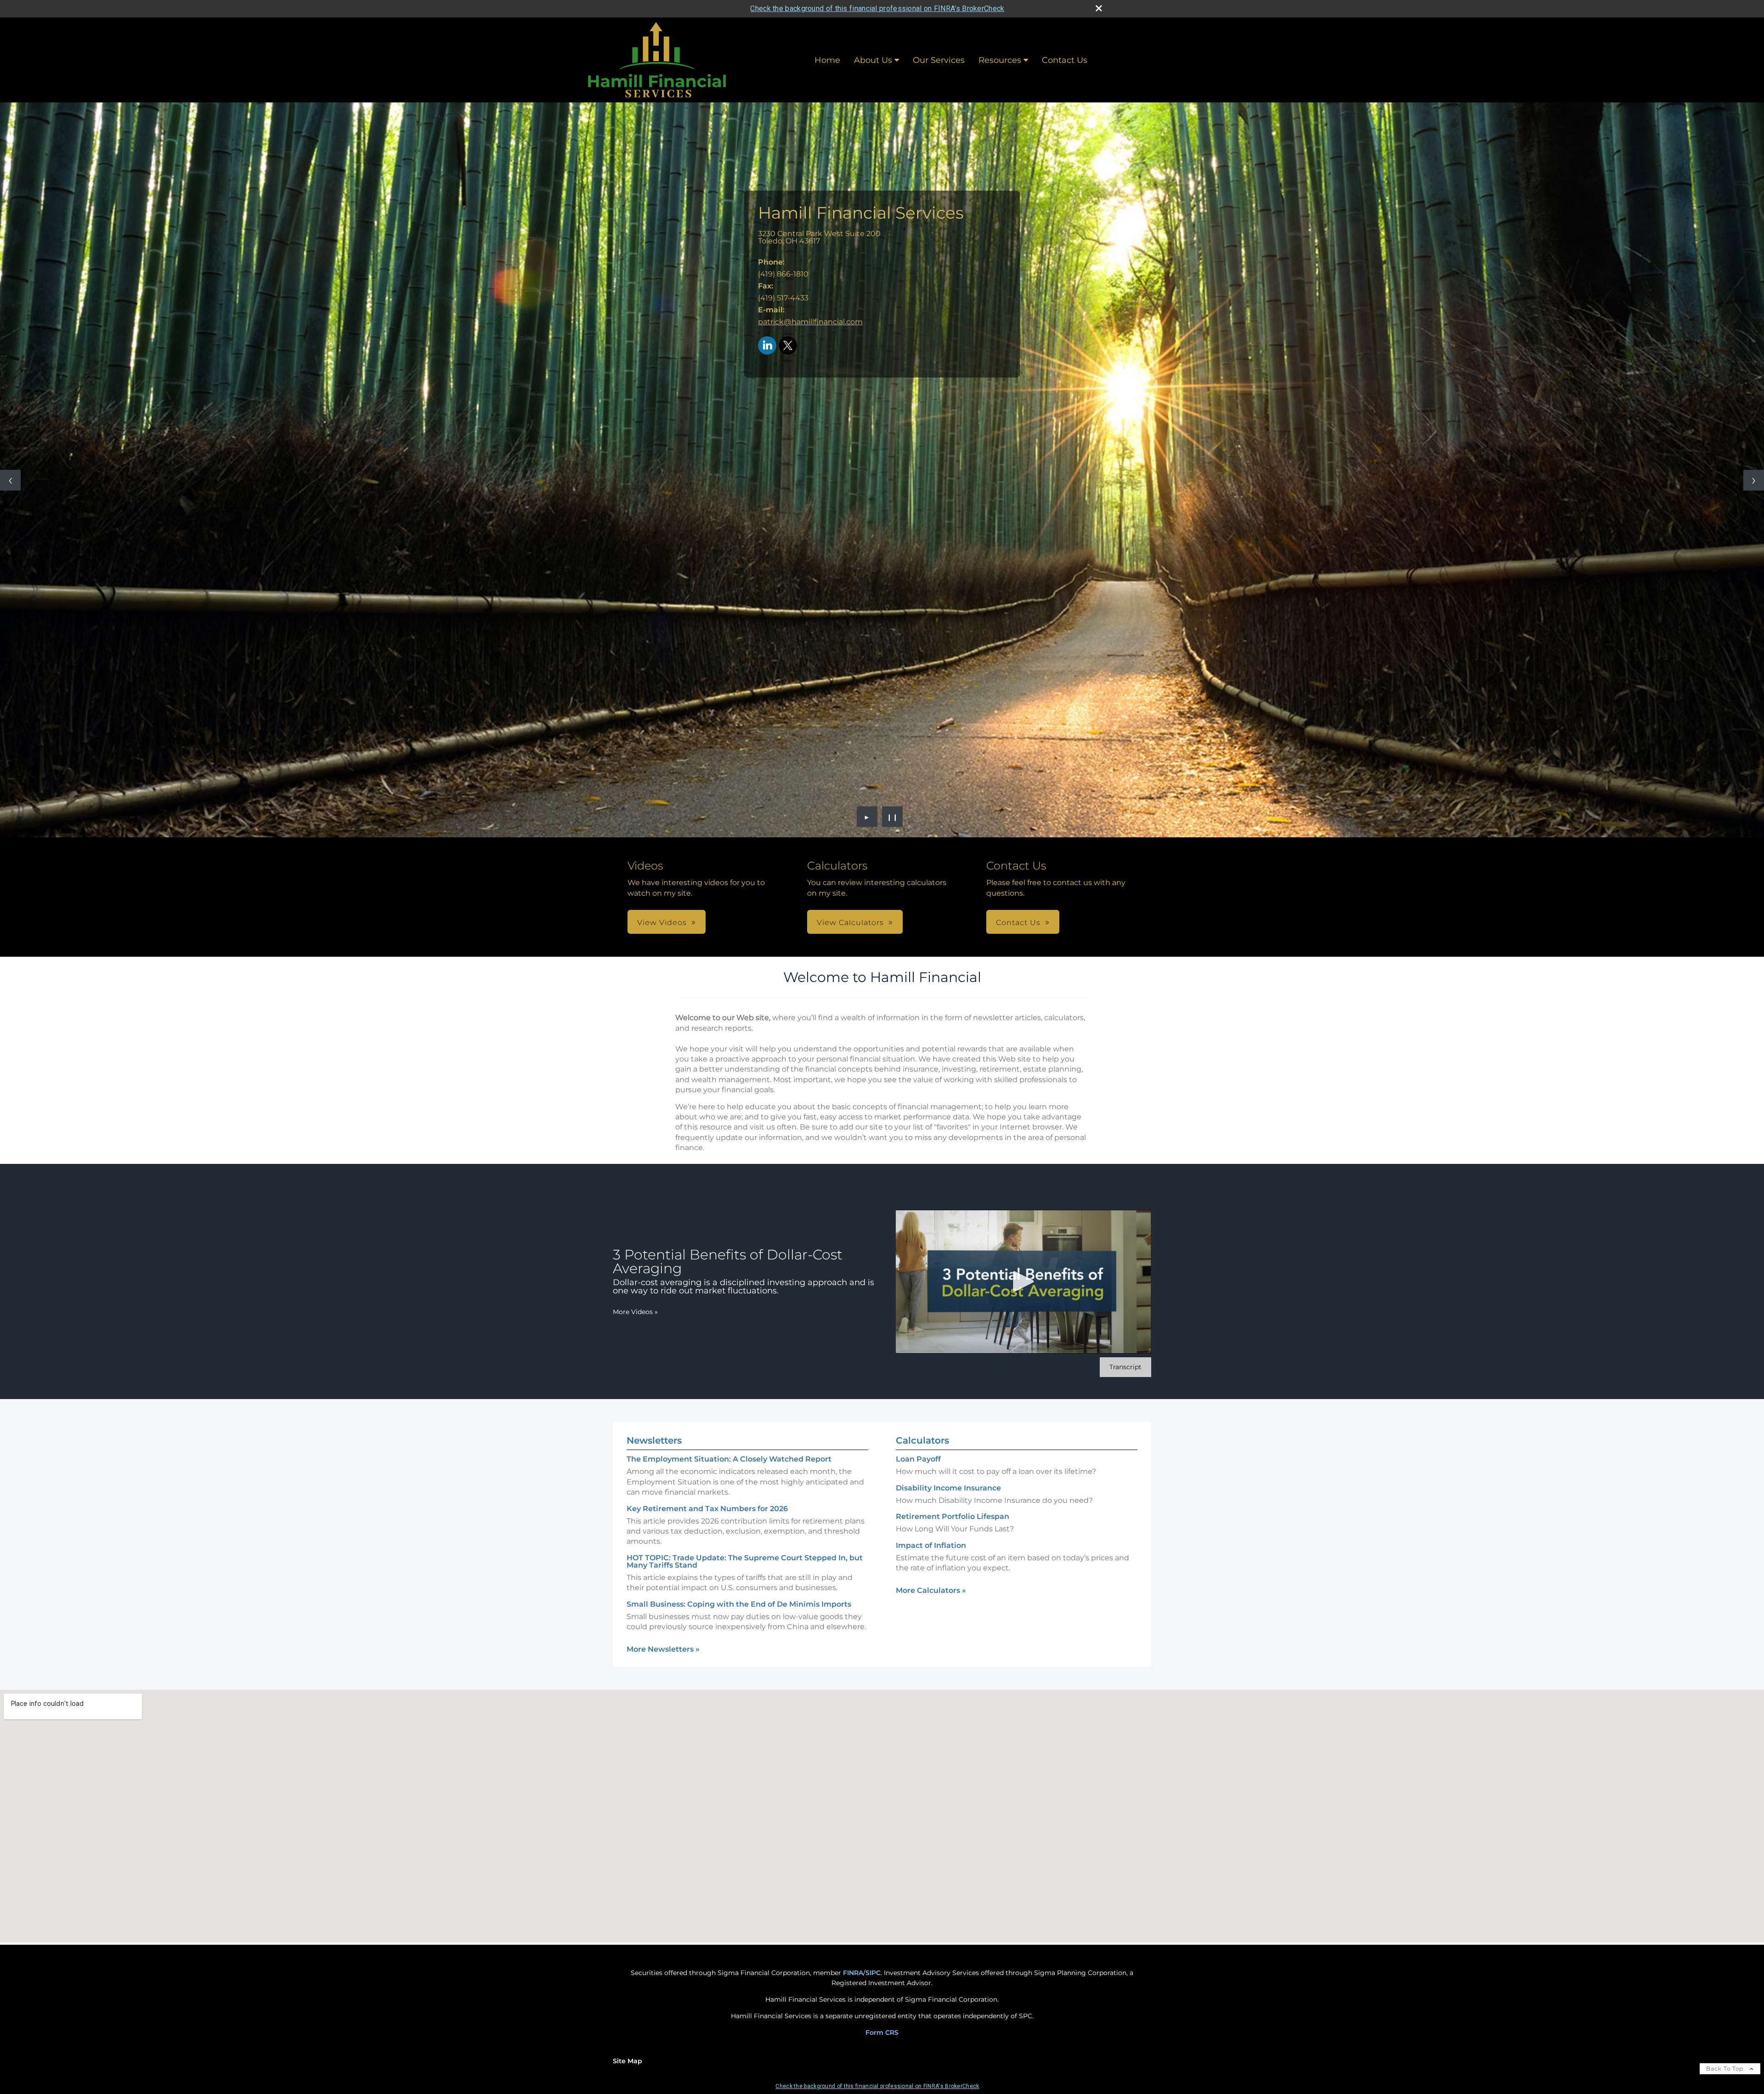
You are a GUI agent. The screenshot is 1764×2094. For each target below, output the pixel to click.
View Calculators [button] (850, 923)
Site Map (628, 2061)
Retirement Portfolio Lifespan (953, 1516)
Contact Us (1065, 60)
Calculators (922, 1440)
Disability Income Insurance (948, 1488)
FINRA (853, 1973)
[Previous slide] (10, 480)
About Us (873, 60)
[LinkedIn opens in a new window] (767, 346)
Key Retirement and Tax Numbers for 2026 (707, 1509)
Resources (1000, 60)
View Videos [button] (662, 923)
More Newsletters (663, 1649)
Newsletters (654, 1440)
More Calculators (931, 1590)
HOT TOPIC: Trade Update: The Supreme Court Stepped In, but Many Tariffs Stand (745, 1561)
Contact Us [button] (1018, 923)
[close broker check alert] (1099, 8)
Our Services (939, 60)
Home (827, 60)
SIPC (873, 1973)
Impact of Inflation (931, 1545)
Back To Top (1726, 2069)
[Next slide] (1754, 480)
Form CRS (882, 2032)
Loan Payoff (918, 1459)
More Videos (635, 1312)
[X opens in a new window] (788, 346)
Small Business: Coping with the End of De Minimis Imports (739, 1604)
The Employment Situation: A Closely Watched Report (729, 1459)
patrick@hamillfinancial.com (810, 322)
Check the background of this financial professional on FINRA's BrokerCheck (877, 8)
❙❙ (893, 817)
